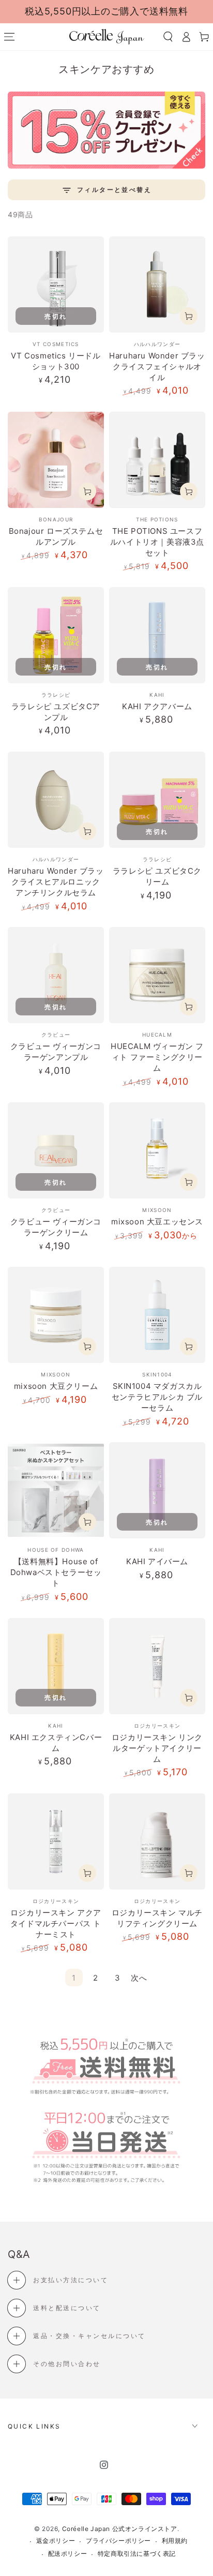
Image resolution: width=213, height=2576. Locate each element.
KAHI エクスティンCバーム (56, 1743)
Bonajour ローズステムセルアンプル (56, 536)
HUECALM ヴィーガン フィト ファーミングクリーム (157, 1057)
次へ (139, 1978)
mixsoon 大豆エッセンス (157, 1222)
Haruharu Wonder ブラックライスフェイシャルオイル (157, 366)
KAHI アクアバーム (157, 706)
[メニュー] (9, 37)
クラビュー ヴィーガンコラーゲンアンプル (56, 1052)
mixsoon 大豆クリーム (56, 1386)
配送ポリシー (68, 2553)
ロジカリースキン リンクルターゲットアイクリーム (157, 1748)
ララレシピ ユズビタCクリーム (157, 876)
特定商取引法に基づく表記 (137, 2553)
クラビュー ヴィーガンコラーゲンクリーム (56, 1227)
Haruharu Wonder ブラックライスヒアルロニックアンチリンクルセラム (56, 882)
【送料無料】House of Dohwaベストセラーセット (56, 1572)
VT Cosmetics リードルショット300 (56, 361)
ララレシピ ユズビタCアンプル (56, 712)
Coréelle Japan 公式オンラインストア (120, 2529)
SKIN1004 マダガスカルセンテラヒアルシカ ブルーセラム (157, 1397)
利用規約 (175, 2541)
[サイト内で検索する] (168, 37)
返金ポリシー (56, 2541)
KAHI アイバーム (157, 1561)
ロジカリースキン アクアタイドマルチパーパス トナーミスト (56, 1923)
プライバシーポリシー (118, 2541)
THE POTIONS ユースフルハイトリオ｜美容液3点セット (157, 542)
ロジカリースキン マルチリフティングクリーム (157, 1918)
